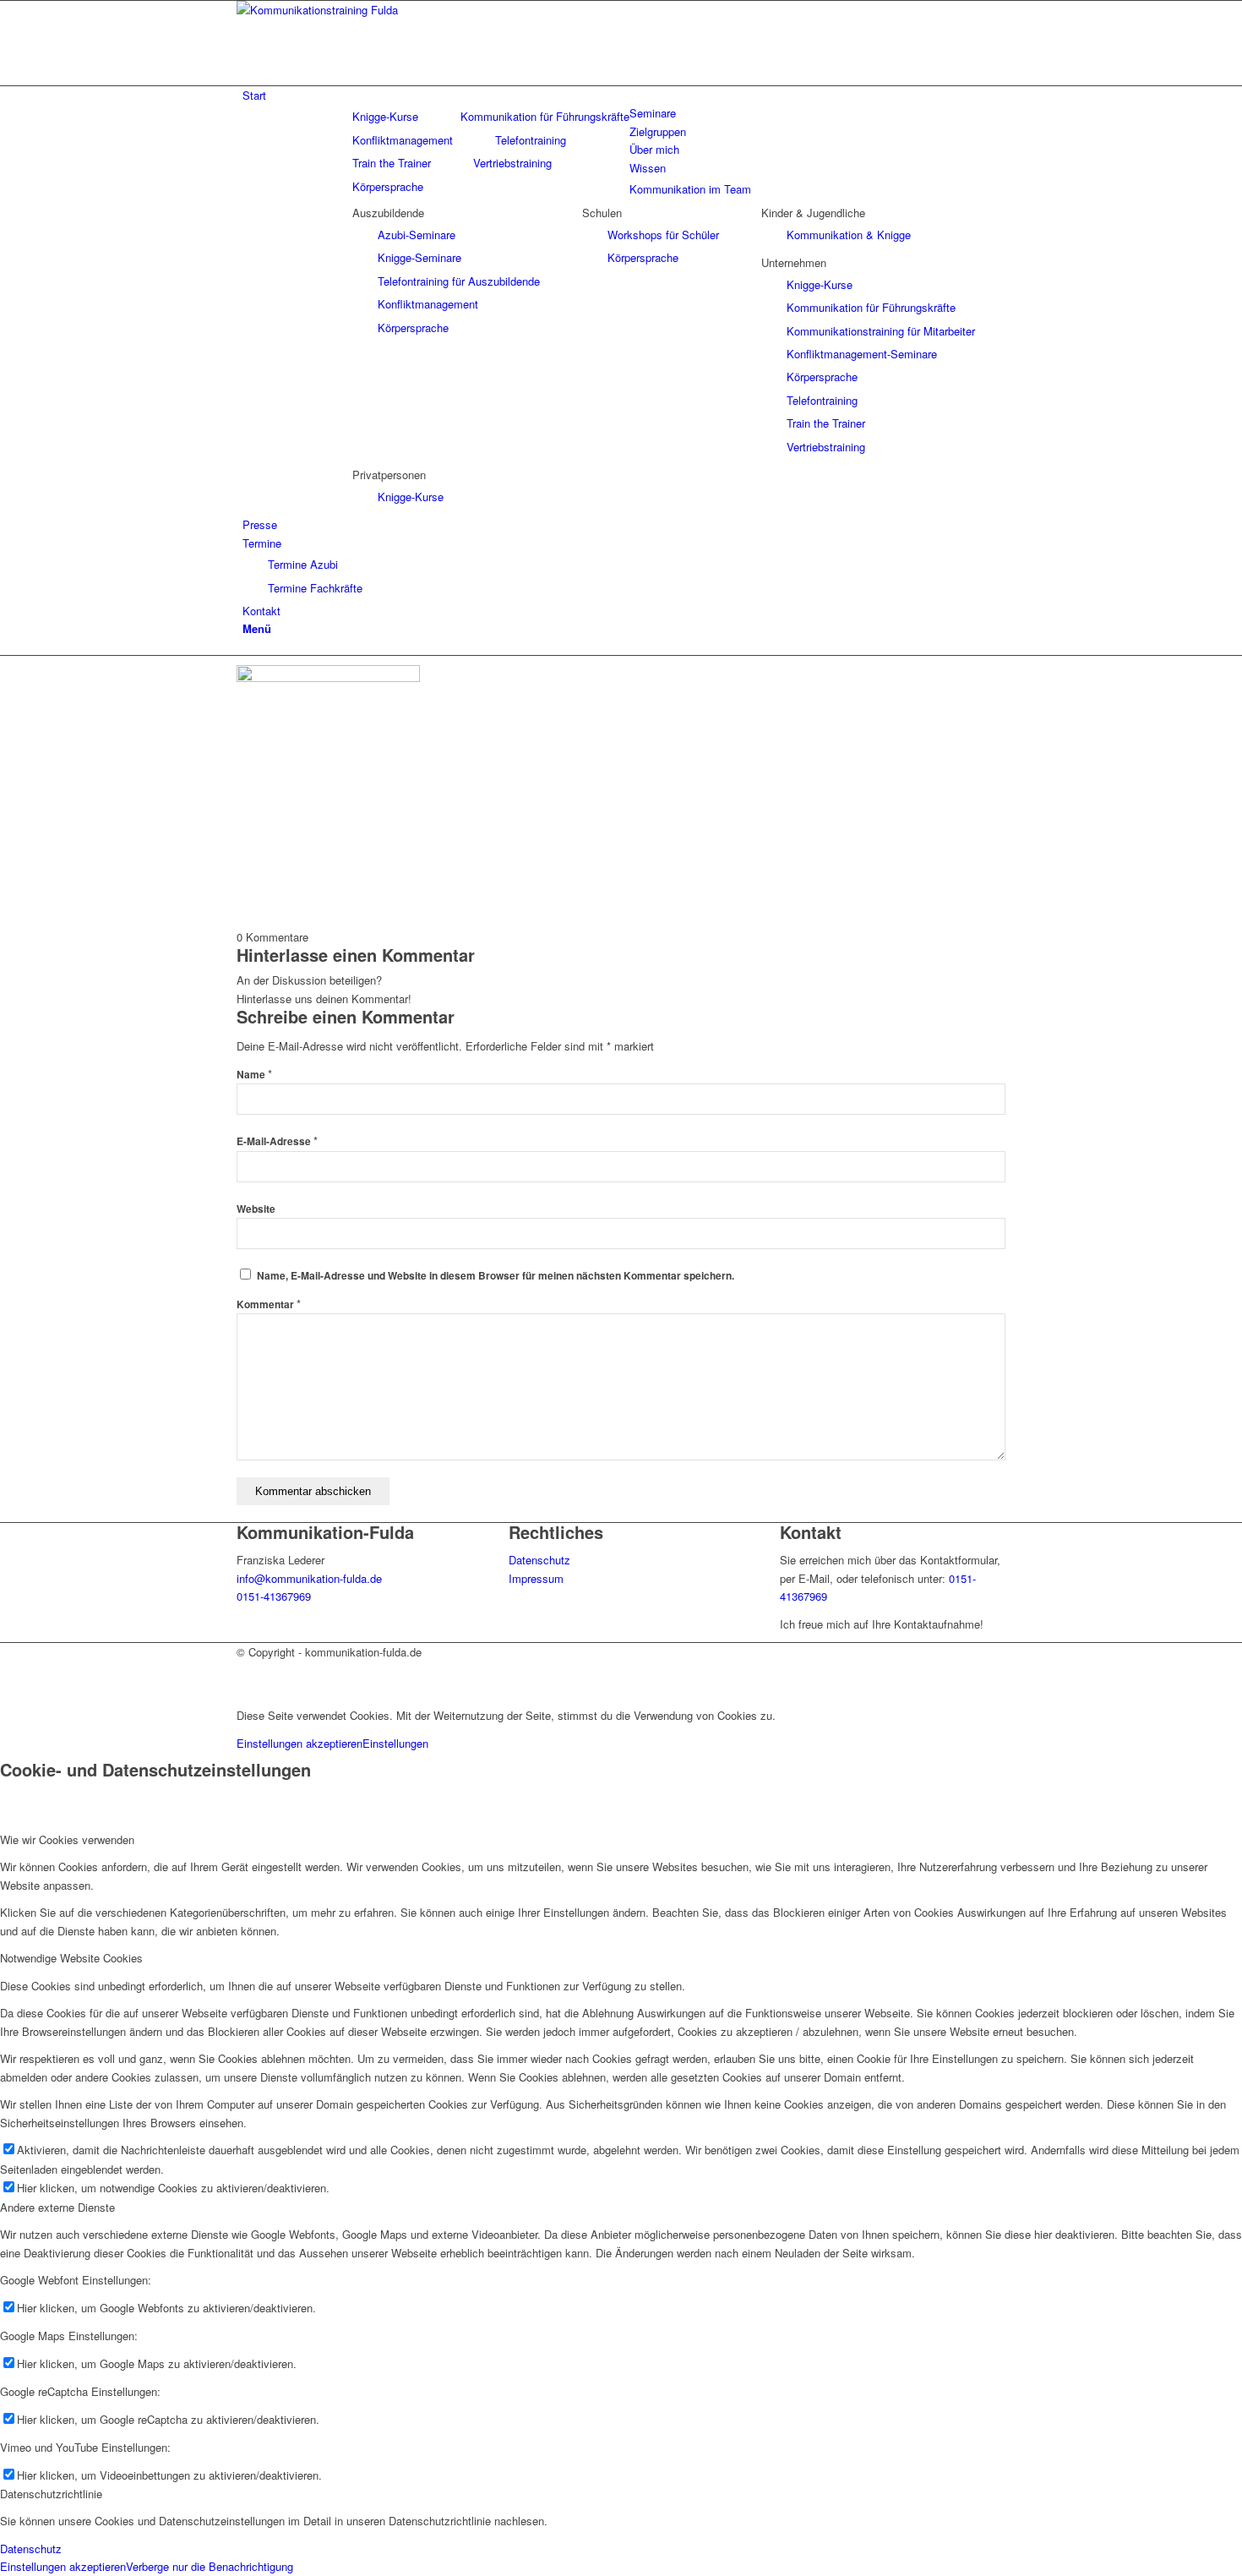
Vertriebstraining (512, 163)
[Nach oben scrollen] (4, 1687)
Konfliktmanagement (403, 140)
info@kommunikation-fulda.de (309, 1578)
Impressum (536, 1578)
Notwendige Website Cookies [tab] (71, 1958)
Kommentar (269, 1304)
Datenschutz (539, 1560)
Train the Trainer (392, 163)
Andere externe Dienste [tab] (57, 2207)
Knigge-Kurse (385, 116)
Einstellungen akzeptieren (300, 1743)
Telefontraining (531, 140)
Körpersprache (388, 186)
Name (254, 1075)
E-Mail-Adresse (277, 1141)
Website (256, 1209)
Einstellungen (395, 1743)
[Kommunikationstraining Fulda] (363, 10)
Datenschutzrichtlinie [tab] (51, 2494)
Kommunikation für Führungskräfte (545, 116)
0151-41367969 (274, 1596)
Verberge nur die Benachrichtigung (210, 2566)
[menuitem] (624, 95)
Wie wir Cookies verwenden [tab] (67, 1839)
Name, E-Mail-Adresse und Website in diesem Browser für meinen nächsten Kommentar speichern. (496, 1276)
